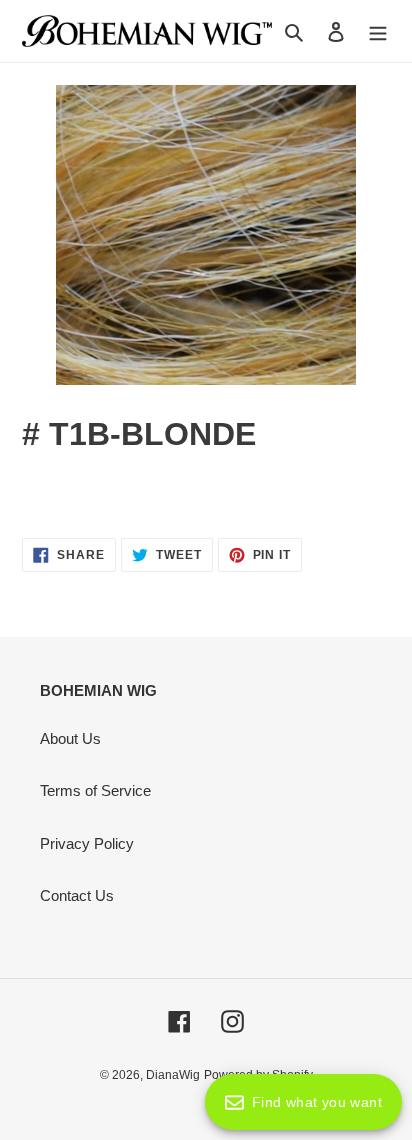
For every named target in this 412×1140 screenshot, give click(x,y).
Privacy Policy (87, 843)
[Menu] (378, 31)
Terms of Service (95, 790)
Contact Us (77, 895)
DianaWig (173, 1075)
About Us (70, 738)
